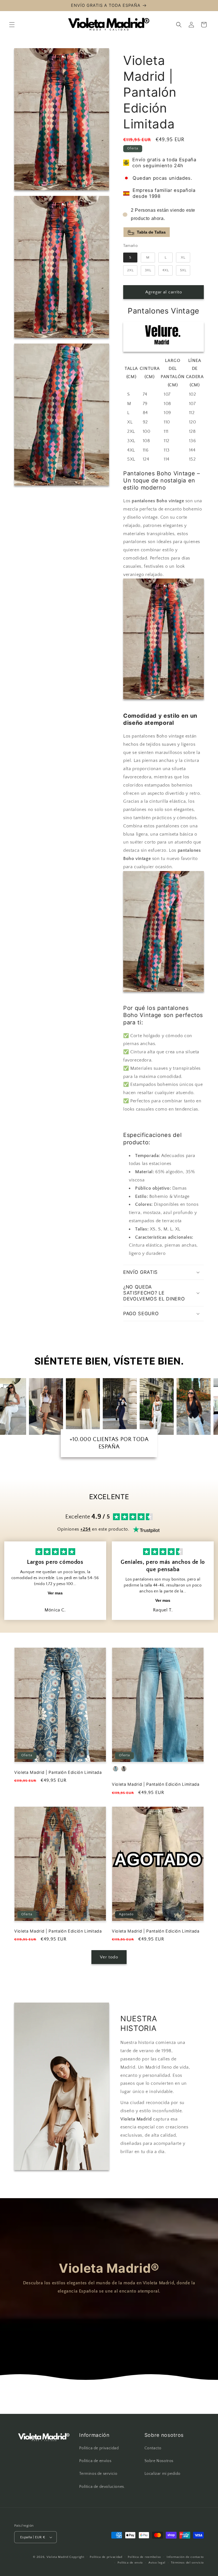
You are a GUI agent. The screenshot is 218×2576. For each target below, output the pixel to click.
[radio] (130, 258)
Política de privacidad (99, 2448)
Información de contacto (185, 2557)
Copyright (77, 2557)
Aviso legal (157, 2563)
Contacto (153, 2448)
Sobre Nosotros (159, 2461)
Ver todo (109, 1957)
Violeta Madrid (57, 2557)
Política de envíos (95, 2461)
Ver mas (55, 1593)
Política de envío (130, 2563)
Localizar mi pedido (163, 2474)
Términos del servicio (187, 2563)
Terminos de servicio (98, 2474)
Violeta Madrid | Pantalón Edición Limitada (58, 1772)
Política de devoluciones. (102, 2487)
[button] (12, 25)
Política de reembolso (144, 2557)
